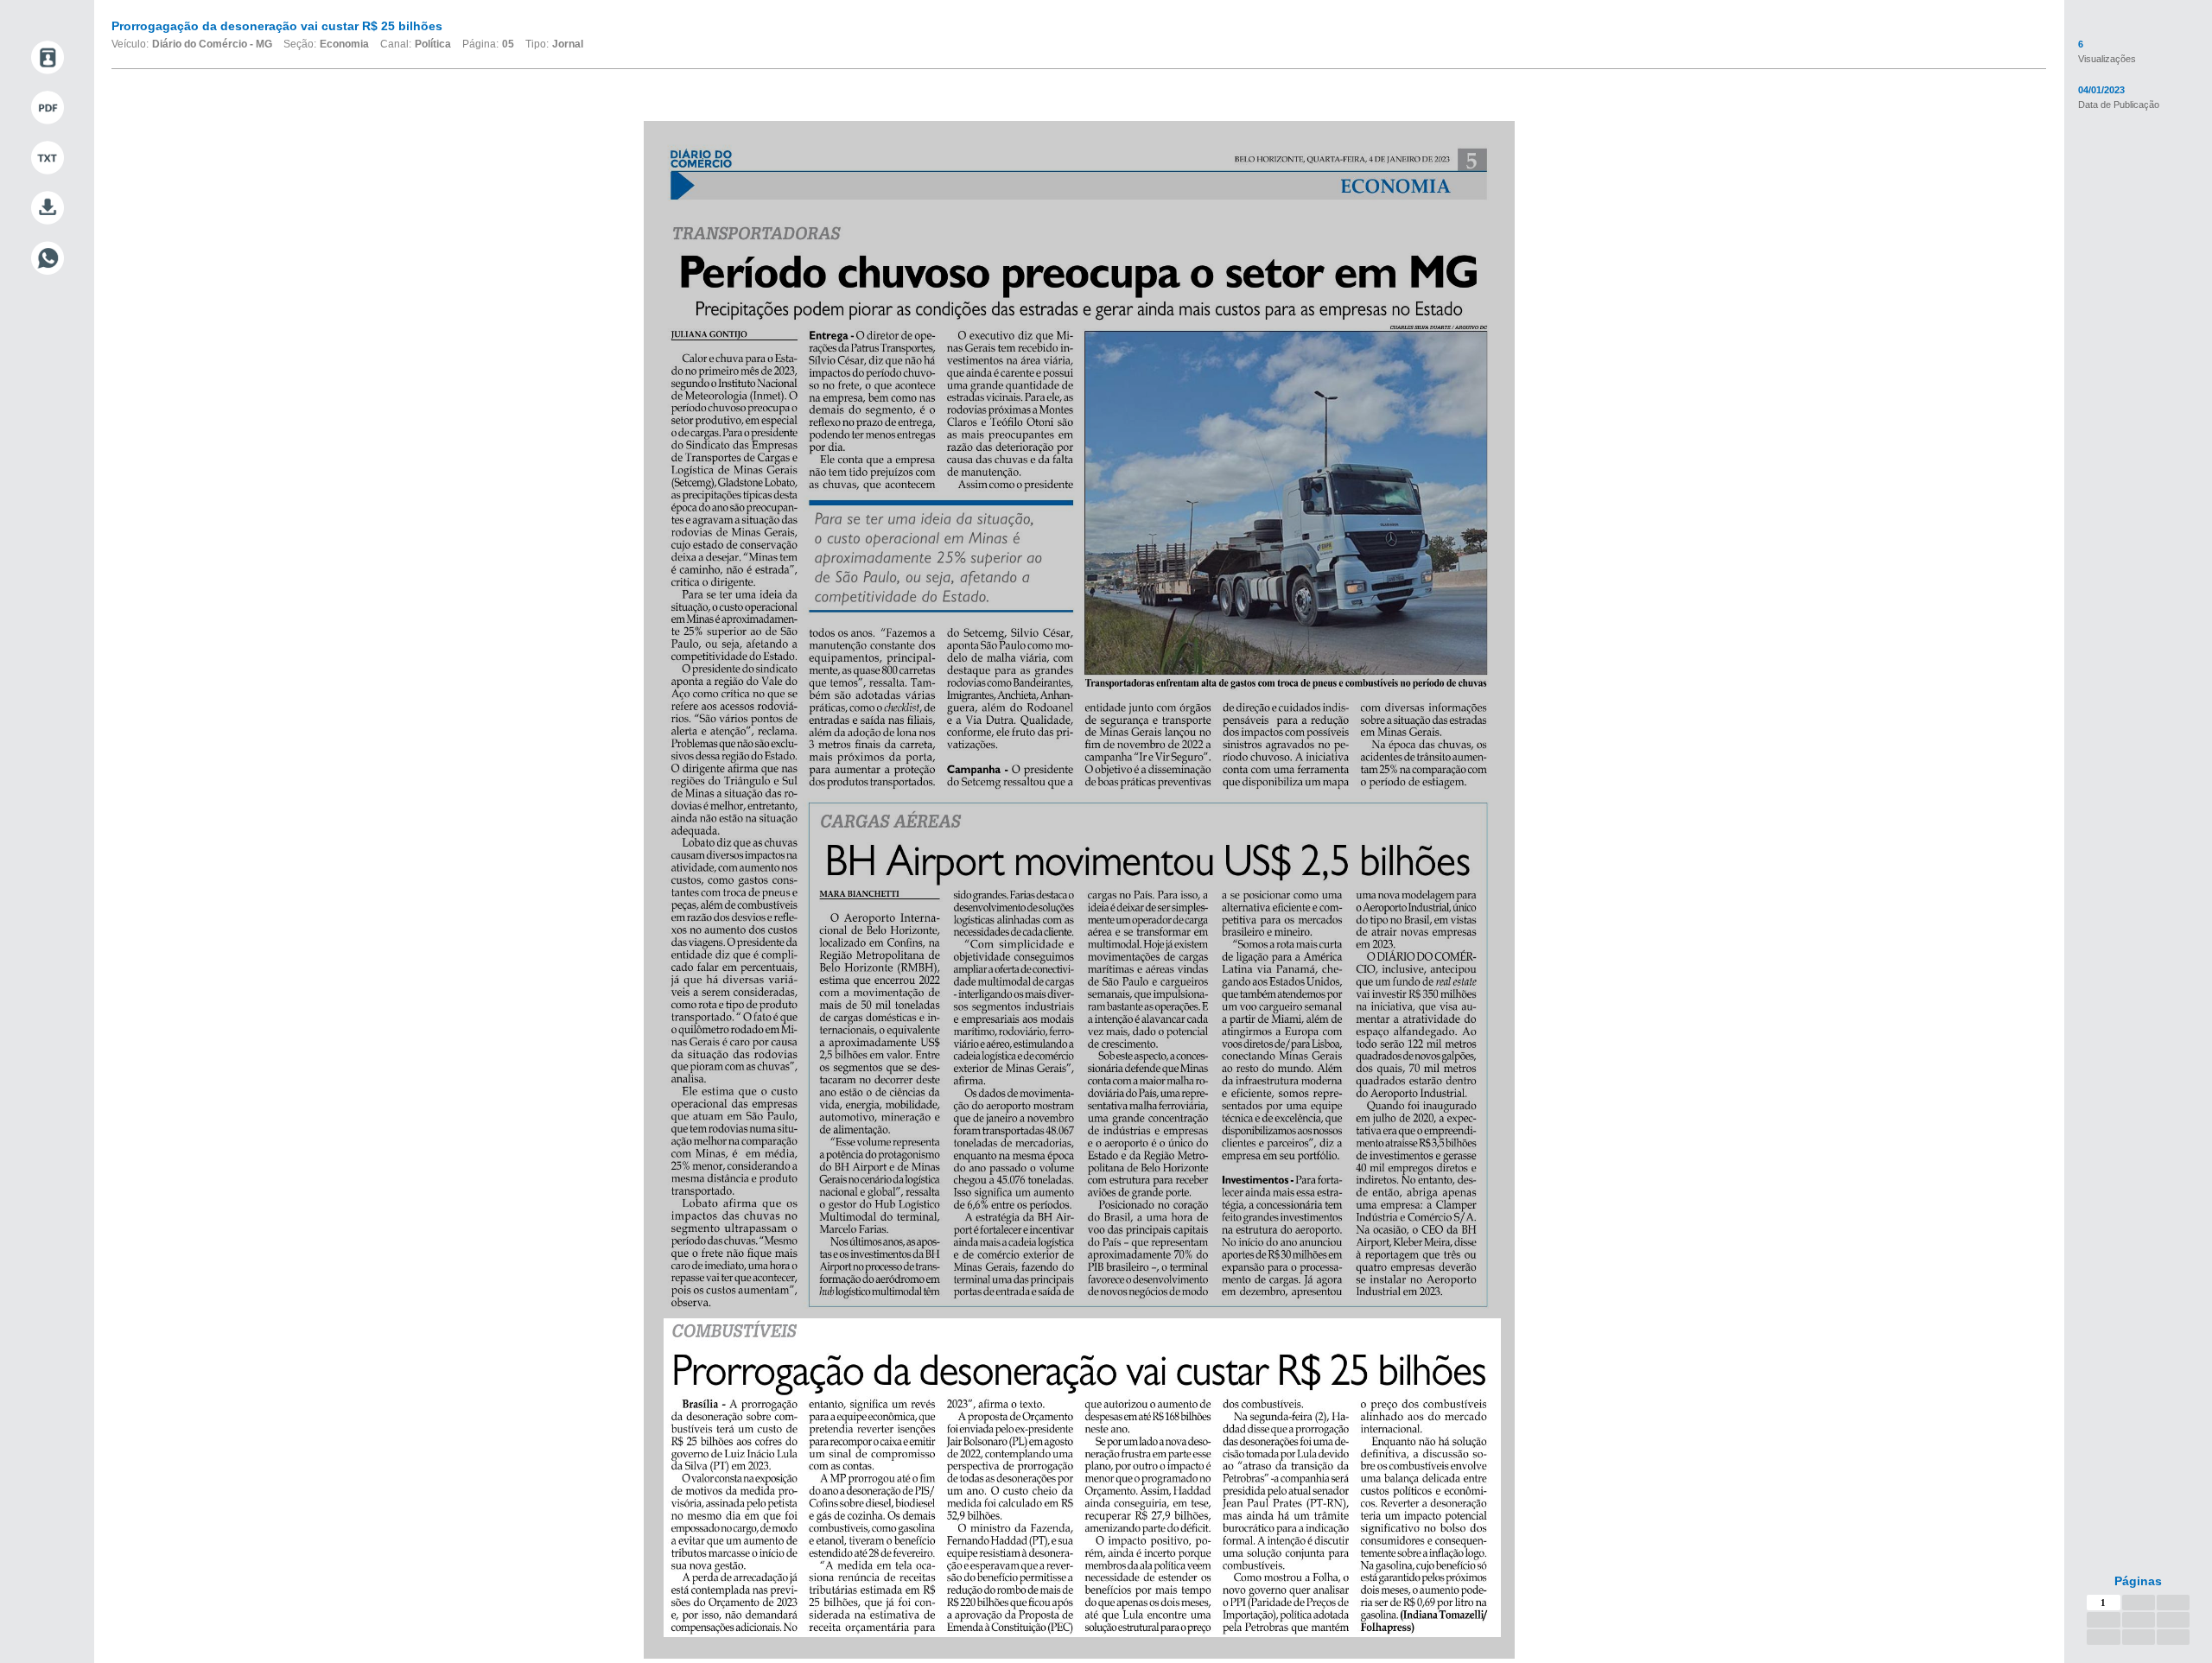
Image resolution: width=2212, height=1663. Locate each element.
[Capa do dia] (47, 58)
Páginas (2138, 1581)
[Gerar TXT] (47, 158)
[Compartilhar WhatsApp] (47, 258)
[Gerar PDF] (47, 108)
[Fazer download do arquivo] (47, 208)
